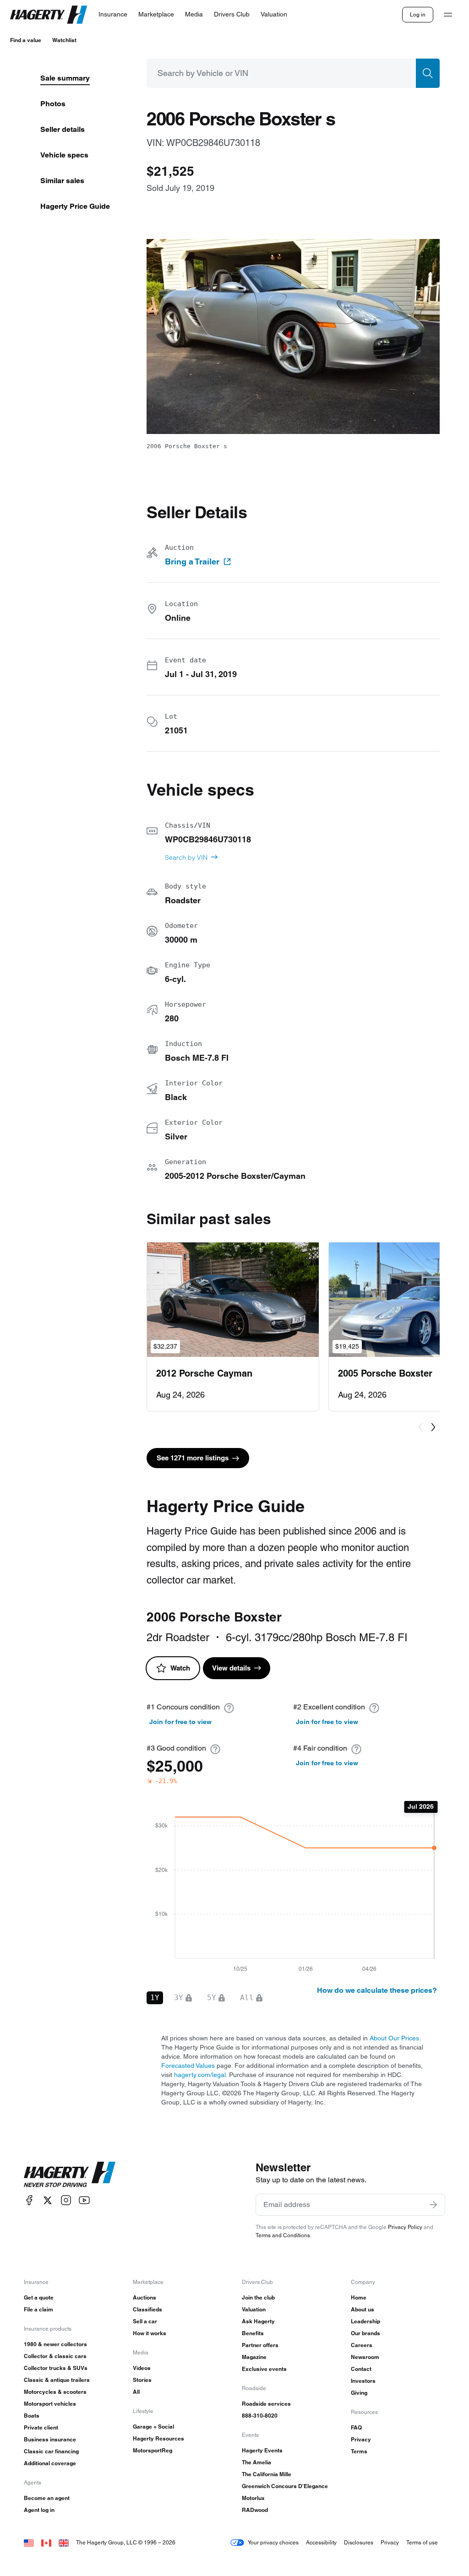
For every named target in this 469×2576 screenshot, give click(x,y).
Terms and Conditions (283, 2235)
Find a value (26, 40)
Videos (142, 2368)
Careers (362, 2345)
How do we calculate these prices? (377, 1990)
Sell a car (145, 2321)
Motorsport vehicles (50, 2404)
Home (359, 2297)
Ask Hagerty (258, 2321)
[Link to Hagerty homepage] (70, 2175)
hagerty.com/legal (200, 2075)
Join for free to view (180, 1722)
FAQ (356, 2427)
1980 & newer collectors (55, 2344)
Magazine (254, 2357)
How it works (150, 2333)
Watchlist (64, 40)
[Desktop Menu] (448, 15)
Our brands (365, 2333)
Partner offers (260, 2345)
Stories (142, 2380)
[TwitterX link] (48, 2200)
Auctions (145, 2297)
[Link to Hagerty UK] (64, 2542)
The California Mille (267, 2474)
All (136, 2392)
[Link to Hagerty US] (29, 2542)
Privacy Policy (405, 2227)
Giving (359, 2393)
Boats (32, 2416)
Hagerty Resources (158, 2438)
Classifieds (147, 2309)
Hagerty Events (262, 2450)
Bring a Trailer (192, 562)
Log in (418, 14)
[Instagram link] (66, 2200)
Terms (359, 2451)
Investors (363, 2381)
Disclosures (359, 2542)
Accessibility (321, 2542)
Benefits (253, 2333)
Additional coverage (50, 2463)
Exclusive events (264, 2369)
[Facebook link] (29, 2200)
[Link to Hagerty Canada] (46, 2542)
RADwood (255, 2510)
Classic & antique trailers (57, 2380)
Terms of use (422, 2542)
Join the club (258, 2297)
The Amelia (256, 2462)
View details (231, 1668)
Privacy (361, 2439)
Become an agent (47, 2498)
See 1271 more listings (193, 1458)
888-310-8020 (260, 2416)
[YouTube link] (84, 2200)
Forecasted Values (188, 2066)
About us (363, 2309)
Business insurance (50, 2439)
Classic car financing (51, 2451)
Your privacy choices (273, 2542)
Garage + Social (153, 2427)
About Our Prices (394, 2038)
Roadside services (266, 2404)
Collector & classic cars (55, 2356)
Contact (361, 2369)
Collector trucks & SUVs (56, 2368)
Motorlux (253, 2498)
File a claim (38, 2309)
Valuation (254, 2309)
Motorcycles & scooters (55, 2392)
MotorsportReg (153, 2450)
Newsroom (365, 2357)
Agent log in (39, 2510)
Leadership (365, 2321)
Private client (41, 2427)
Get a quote (39, 2297)
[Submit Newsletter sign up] (433, 2205)
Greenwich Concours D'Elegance (285, 2486)
